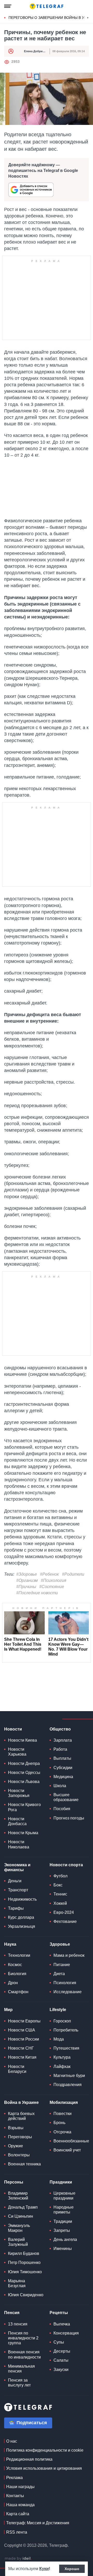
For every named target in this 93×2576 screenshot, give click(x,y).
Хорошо (72, 2569)
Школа (60, 1786)
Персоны (14, 2182)
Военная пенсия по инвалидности (24, 2354)
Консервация (66, 2333)
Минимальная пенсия (21, 2369)
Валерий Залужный (18, 2242)
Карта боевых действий (21, 2116)
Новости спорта (66, 1865)
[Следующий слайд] (88, 18)
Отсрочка (62, 2132)
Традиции (63, 2221)
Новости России (24, 2039)
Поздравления (68, 2085)
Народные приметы (64, 2210)
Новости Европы (24, 2021)
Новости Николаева (19, 1844)
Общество (60, 1729)
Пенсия (12, 2313)
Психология (65, 1983)
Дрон (13, 1983)
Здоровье (60, 1944)
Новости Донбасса (17, 1821)
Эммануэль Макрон (19, 2228)
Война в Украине (21, 2102)
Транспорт (18, 1890)
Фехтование (65, 1921)
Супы (59, 2342)
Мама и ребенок (69, 1955)
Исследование (68, 1992)
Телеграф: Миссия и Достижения (38, 2523)
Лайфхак (62, 2067)
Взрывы (16, 2128)
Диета (59, 1974)
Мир (8, 2010)
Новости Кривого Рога (24, 1807)
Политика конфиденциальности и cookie (45, 2450)
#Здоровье (27, 1574)
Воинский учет (67, 2150)
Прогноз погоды (69, 1818)
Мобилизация (64, 2102)
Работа (60, 1749)
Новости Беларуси (17, 2069)
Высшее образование (66, 1797)
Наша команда (20, 2505)
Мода (59, 2039)
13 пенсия (18, 2324)
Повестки (63, 2114)
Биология (17, 1974)
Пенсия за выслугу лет (19, 2383)
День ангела (65, 2239)
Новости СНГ (21, 2048)
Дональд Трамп (23, 2207)
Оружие (16, 2146)
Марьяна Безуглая (17, 2283)
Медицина (63, 1777)
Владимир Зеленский (18, 2196)
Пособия (62, 1809)
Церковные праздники (64, 2196)
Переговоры (20, 2137)
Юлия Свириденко (26, 2295)
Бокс (58, 1885)
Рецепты (59, 2313)
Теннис (60, 1894)
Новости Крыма (23, 1833)
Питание (62, 1965)
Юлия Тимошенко (25, 2272)
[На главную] (47, 6)
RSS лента (17, 2532)
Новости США (22, 2030)
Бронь (59, 2123)
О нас (12, 2441)
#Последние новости (37, 1593)
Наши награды (20, 2487)
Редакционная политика (29, 2459)
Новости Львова (24, 1782)
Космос (15, 1965)
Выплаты (62, 1758)
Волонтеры (19, 2155)
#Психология (54, 1580)
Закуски (61, 2370)
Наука (10, 1944)
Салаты (61, 2360)
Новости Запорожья (19, 1793)
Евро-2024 (64, 1912)
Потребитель (66, 2030)
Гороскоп (62, 2021)
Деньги (15, 1881)
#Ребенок (49, 1574)
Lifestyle (58, 2010)
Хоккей (60, 1903)
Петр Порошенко (24, 2263)
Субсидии (63, 1768)
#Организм (27, 1580)
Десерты (62, 2351)
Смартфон (18, 1992)
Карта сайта (18, 2514)
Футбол (60, 1876)
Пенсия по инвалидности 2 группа (23, 2338)
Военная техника (24, 2164)
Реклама (14, 2478)
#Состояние (52, 1587)
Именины (63, 2249)
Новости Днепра (24, 1763)
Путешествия (66, 2048)
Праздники (61, 2182)
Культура (62, 2057)
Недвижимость (22, 1899)
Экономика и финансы (17, 1867)
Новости (13, 1729)
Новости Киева (22, 1740)
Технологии (19, 1955)
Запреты (62, 2230)
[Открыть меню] (8, 6)
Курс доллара (21, 1917)
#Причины (26, 1587)
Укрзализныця (22, 1926)
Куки (44, 2569)
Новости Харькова (17, 1752)
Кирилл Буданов (24, 2253)
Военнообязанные (71, 2141)
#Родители (73, 1574)
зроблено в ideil (18, 2559)
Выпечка (62, 2324)
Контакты (15, 2496)
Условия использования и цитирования (44, 2468)
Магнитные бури (69, 2076)
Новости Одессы (24, 1773)
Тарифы (16, 1908)
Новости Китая (22, 2057)
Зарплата (63, 1740)
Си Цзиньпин (21, 2216)
